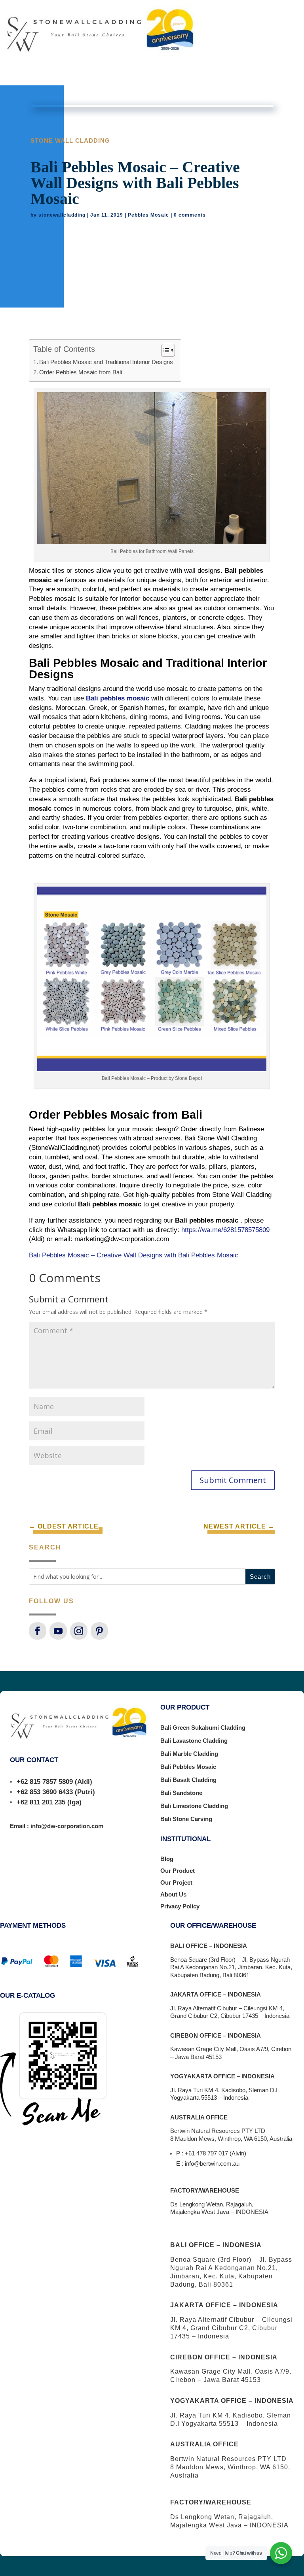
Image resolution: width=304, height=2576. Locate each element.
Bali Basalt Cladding (188, 1780)
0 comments (190, 215)
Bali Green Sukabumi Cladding (203, 1728)
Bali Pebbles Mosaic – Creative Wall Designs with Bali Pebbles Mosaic (134, 1255)
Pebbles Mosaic (148, 215)
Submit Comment (233, 1480)
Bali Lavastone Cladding (194, 1741)
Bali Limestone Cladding (194, 1806)
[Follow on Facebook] (38, 1631)
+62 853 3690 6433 (45, 1792)
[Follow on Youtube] (58, 1631)
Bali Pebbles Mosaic (188, 1767)
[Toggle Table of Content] (164, 350)
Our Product (178, 1871)
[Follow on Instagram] (79, 1631)
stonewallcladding (62, 215)
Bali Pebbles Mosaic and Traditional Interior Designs (106, 362)
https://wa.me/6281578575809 (225, 1230)
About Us (173, 1894)
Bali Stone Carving (186, 1819)
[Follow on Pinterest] (99, 1631)
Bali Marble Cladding (189, 1754)
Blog (167, 1859)
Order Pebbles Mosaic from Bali (81, 372)
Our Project (176, 1882)
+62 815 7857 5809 (45, 1782)
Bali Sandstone (181, 1793)
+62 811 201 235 (41, 1802)
